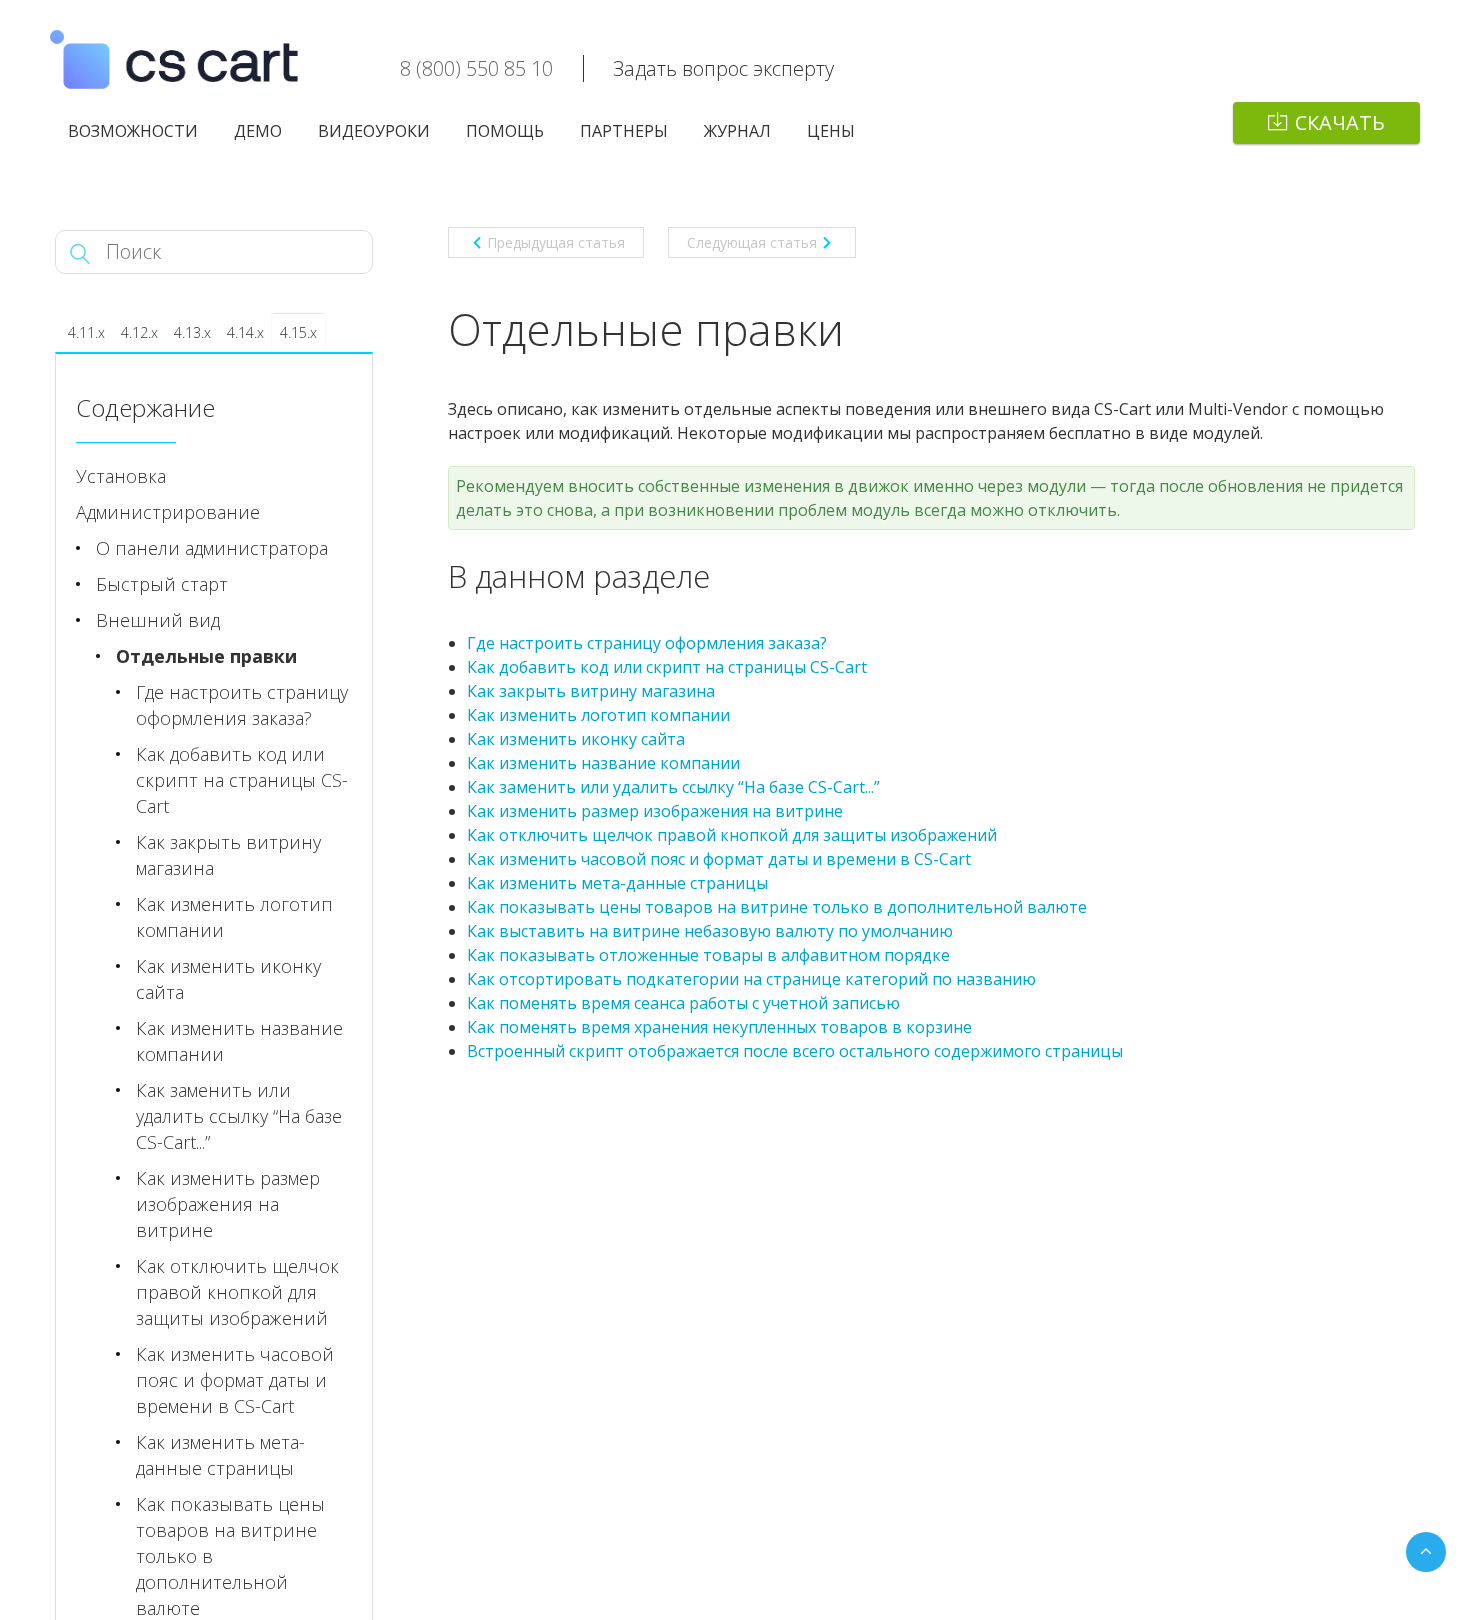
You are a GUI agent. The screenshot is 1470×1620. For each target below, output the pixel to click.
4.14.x (245, 332)
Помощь (505, 131)
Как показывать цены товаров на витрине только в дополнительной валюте (777, 907)
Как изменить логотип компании (598, 715)
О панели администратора (212, 548)
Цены (831, 131)
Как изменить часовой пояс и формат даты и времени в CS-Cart (719, 859)
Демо (258, 131)
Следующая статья (752, 242)
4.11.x (86, 332)
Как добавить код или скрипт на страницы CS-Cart (667, 667)
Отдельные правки (206, 656)
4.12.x (139, 332)
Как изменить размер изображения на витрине (655, 811)
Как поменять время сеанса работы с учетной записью (683, 1003)
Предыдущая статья (556, 242)
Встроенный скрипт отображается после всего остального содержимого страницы (795, 1051)
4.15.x (298, 332)
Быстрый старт (162, 584)
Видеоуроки (374, 131)
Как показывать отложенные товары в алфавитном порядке (708, 955)
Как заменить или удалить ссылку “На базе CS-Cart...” (673, 787)
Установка (121, 476)
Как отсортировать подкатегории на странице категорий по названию (751, 979)
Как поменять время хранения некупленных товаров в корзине (719, 1027)
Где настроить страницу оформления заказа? (647, 643)
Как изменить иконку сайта (576, 739)
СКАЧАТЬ (1340, 122)
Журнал (737, 131)
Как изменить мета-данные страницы (617, 883)
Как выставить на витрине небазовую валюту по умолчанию (710, 931)
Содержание (145, 407)
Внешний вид (158, 620)
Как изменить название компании (603, 763)
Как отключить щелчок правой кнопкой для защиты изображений (732, 835)
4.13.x (192, 332)
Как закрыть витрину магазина (591, 691)
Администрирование (168, 512)
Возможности (133, 131)
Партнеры (624, 131)
